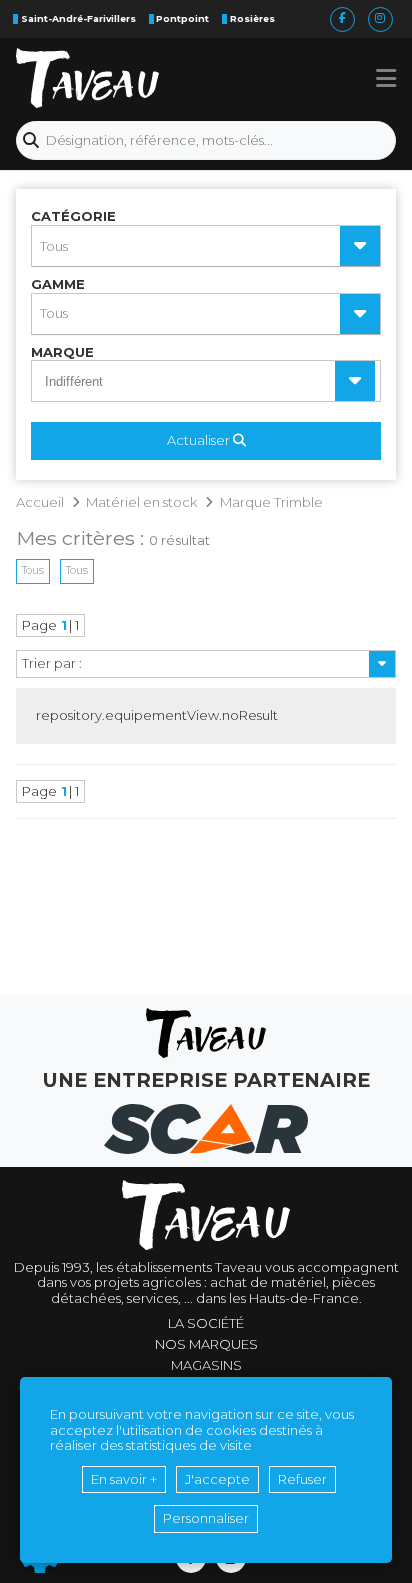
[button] (386, 78)
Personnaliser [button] (206, 1518)
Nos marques (206, 1344)
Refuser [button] (302, 1479)
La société (206, 1323)
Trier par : (52, 663)
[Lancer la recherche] (31, 141)
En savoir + (124, 1479)
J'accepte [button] (217, 1479)
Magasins (206, 1365)
